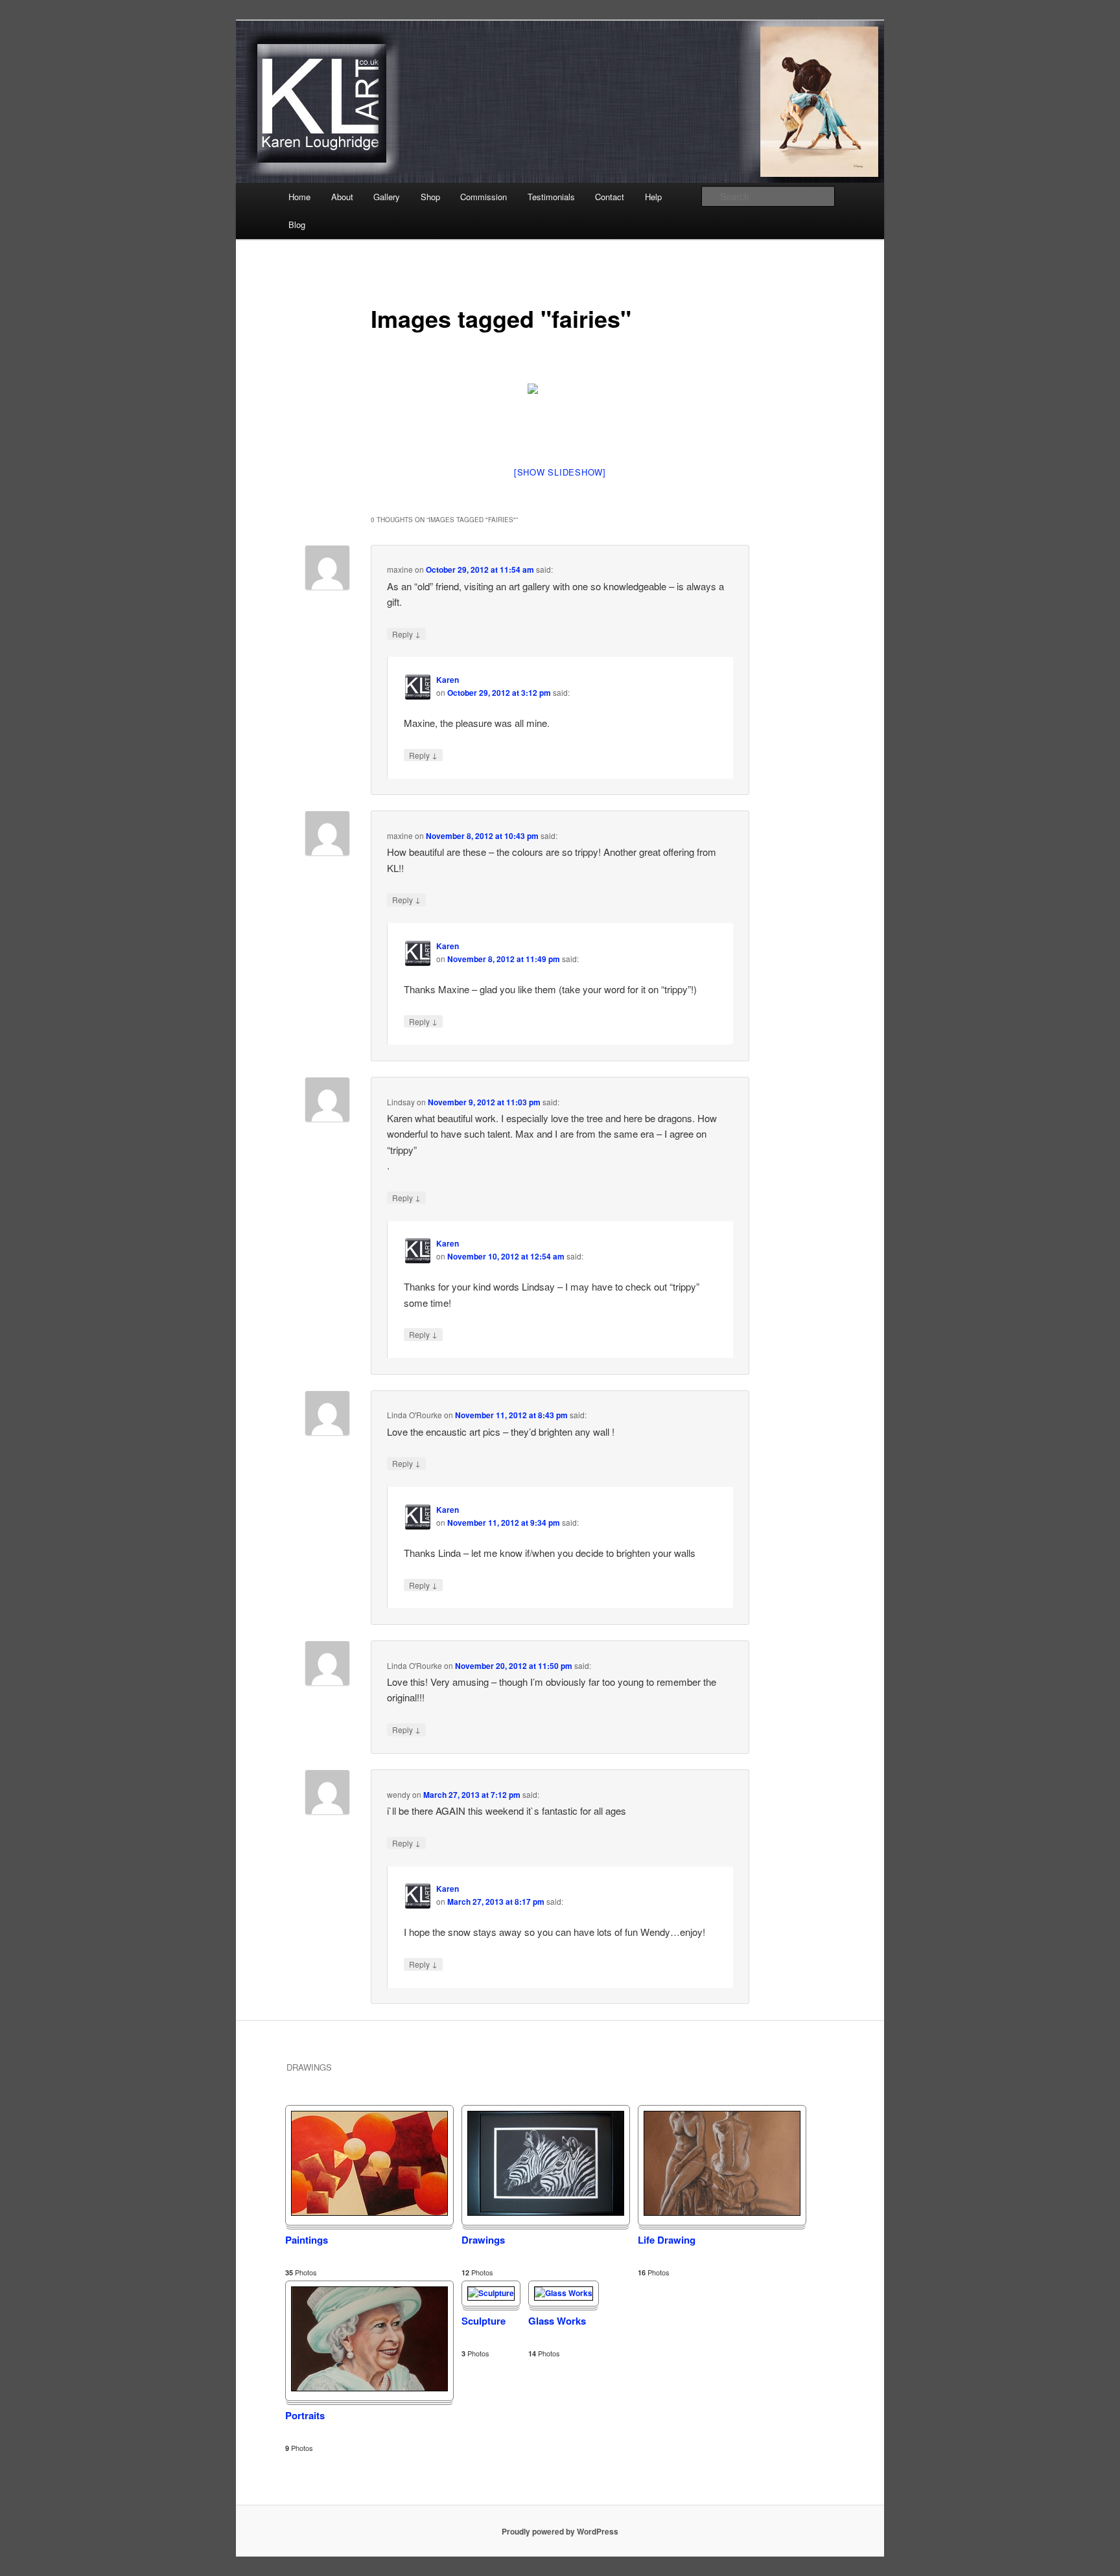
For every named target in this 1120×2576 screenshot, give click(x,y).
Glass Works (557, 2321)
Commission (484, 197)
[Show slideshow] (560, 472)
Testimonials (551, 197)
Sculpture (484, 2321)
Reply (406, 634)
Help (653, 197)
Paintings (307, 2240)
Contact (610, 197)
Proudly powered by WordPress (560, 2531)
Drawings (483, 2240)
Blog (297, 224)
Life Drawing (667, 2240)
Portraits (305, 2415)
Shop (430, 197)
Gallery (387, 197)
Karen (448, 680)
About (342, 197)
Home (299, 197)
